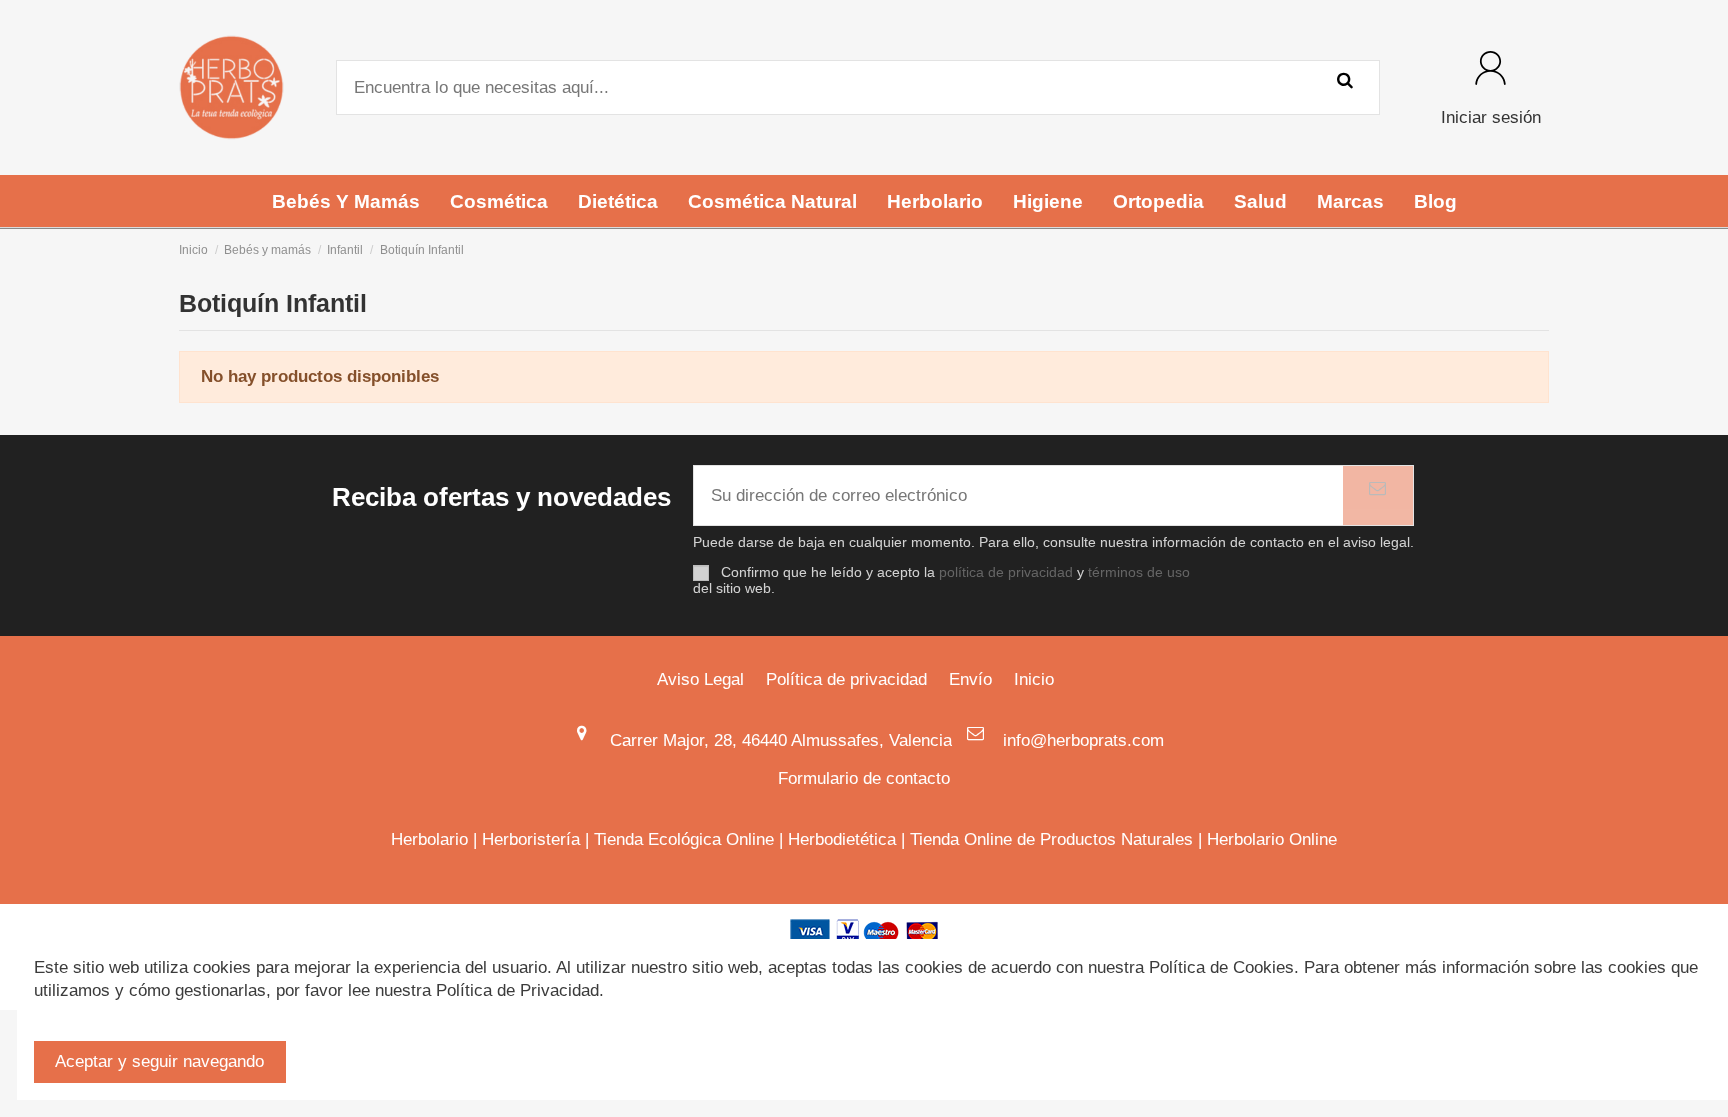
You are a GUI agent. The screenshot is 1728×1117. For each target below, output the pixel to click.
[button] (346, 201)
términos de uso (1139, 572)
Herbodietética (842, 839)
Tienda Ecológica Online (684, 839)
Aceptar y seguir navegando (159, 1061)
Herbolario (429, 839)
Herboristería (531, 839)
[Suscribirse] (1378, 496)
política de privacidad (1006, 572)
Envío (970, 679)
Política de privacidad (846, 679)
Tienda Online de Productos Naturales (1051, 839)
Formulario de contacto (864, 778)
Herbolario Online (1272, 839)
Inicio (1034, 679)
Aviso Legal (700, 679)
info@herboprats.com (1083, 740)
